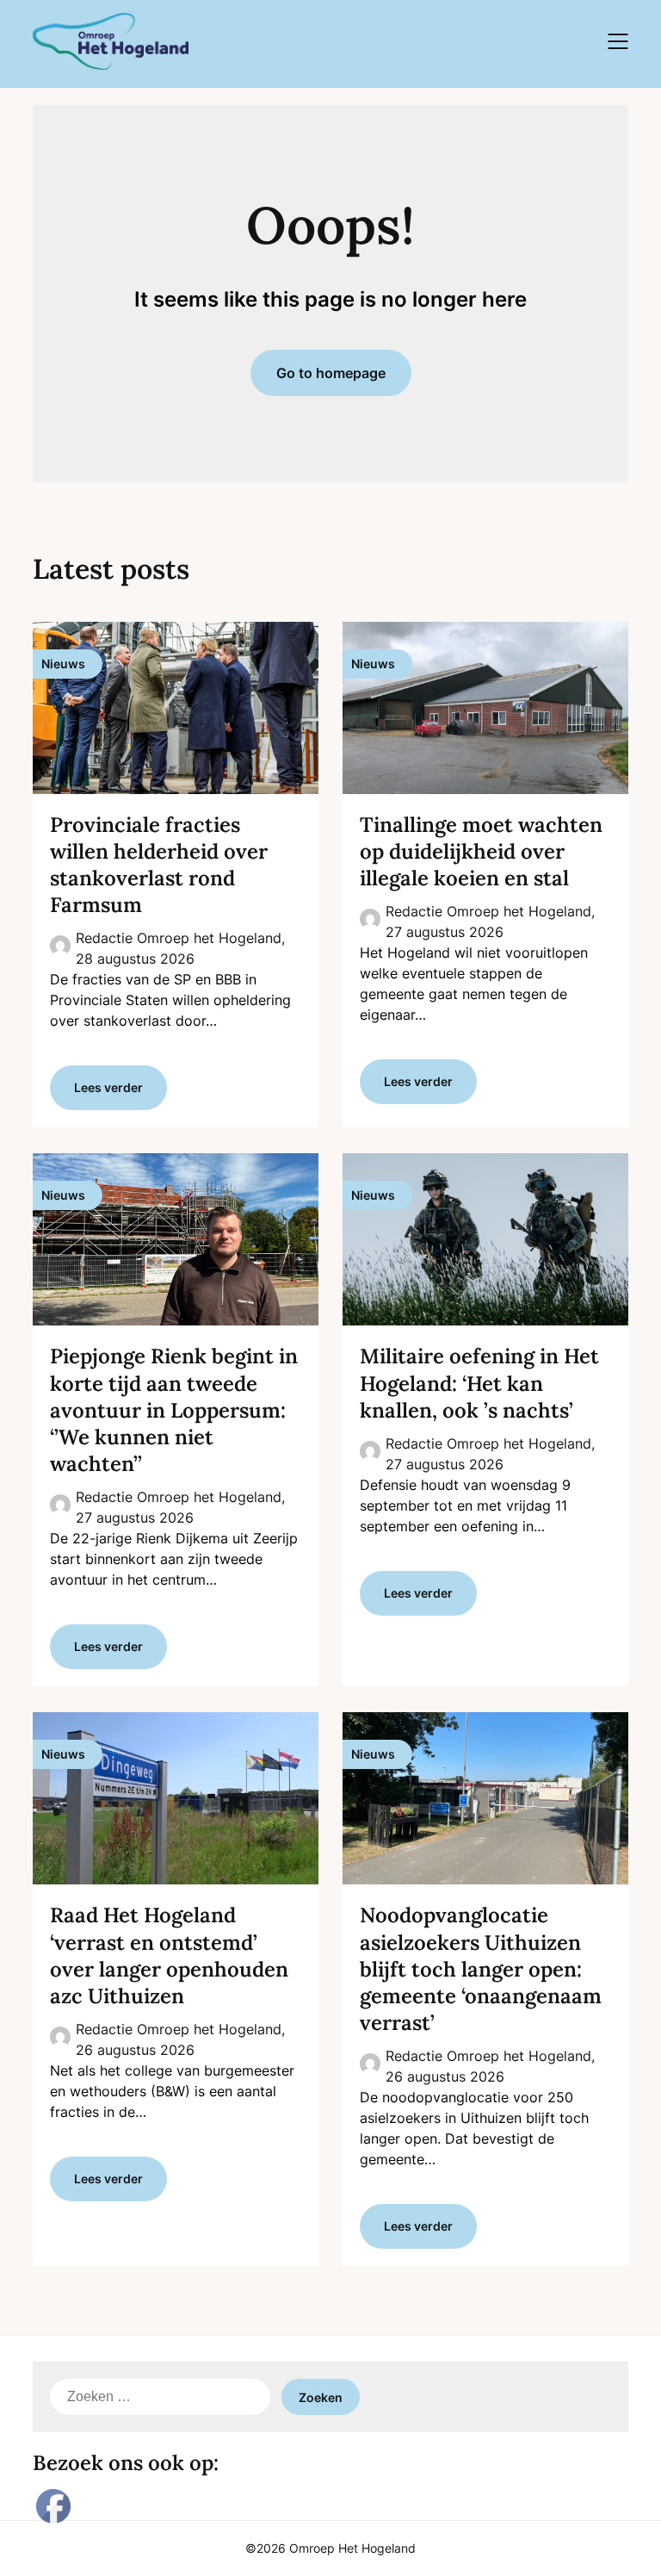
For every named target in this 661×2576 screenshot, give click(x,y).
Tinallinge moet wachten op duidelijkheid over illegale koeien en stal (481, 851)
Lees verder (108, 1087)
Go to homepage (331, 373)
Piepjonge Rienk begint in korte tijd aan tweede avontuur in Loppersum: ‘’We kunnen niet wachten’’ (174, 1410)
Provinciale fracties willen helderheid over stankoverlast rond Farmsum (159, 865)
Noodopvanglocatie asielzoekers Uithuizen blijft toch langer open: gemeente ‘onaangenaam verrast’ (481, 1969)
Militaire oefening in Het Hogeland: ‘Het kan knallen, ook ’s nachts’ (479, 1383)
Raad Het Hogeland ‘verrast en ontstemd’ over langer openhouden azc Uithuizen (169, 1955)
